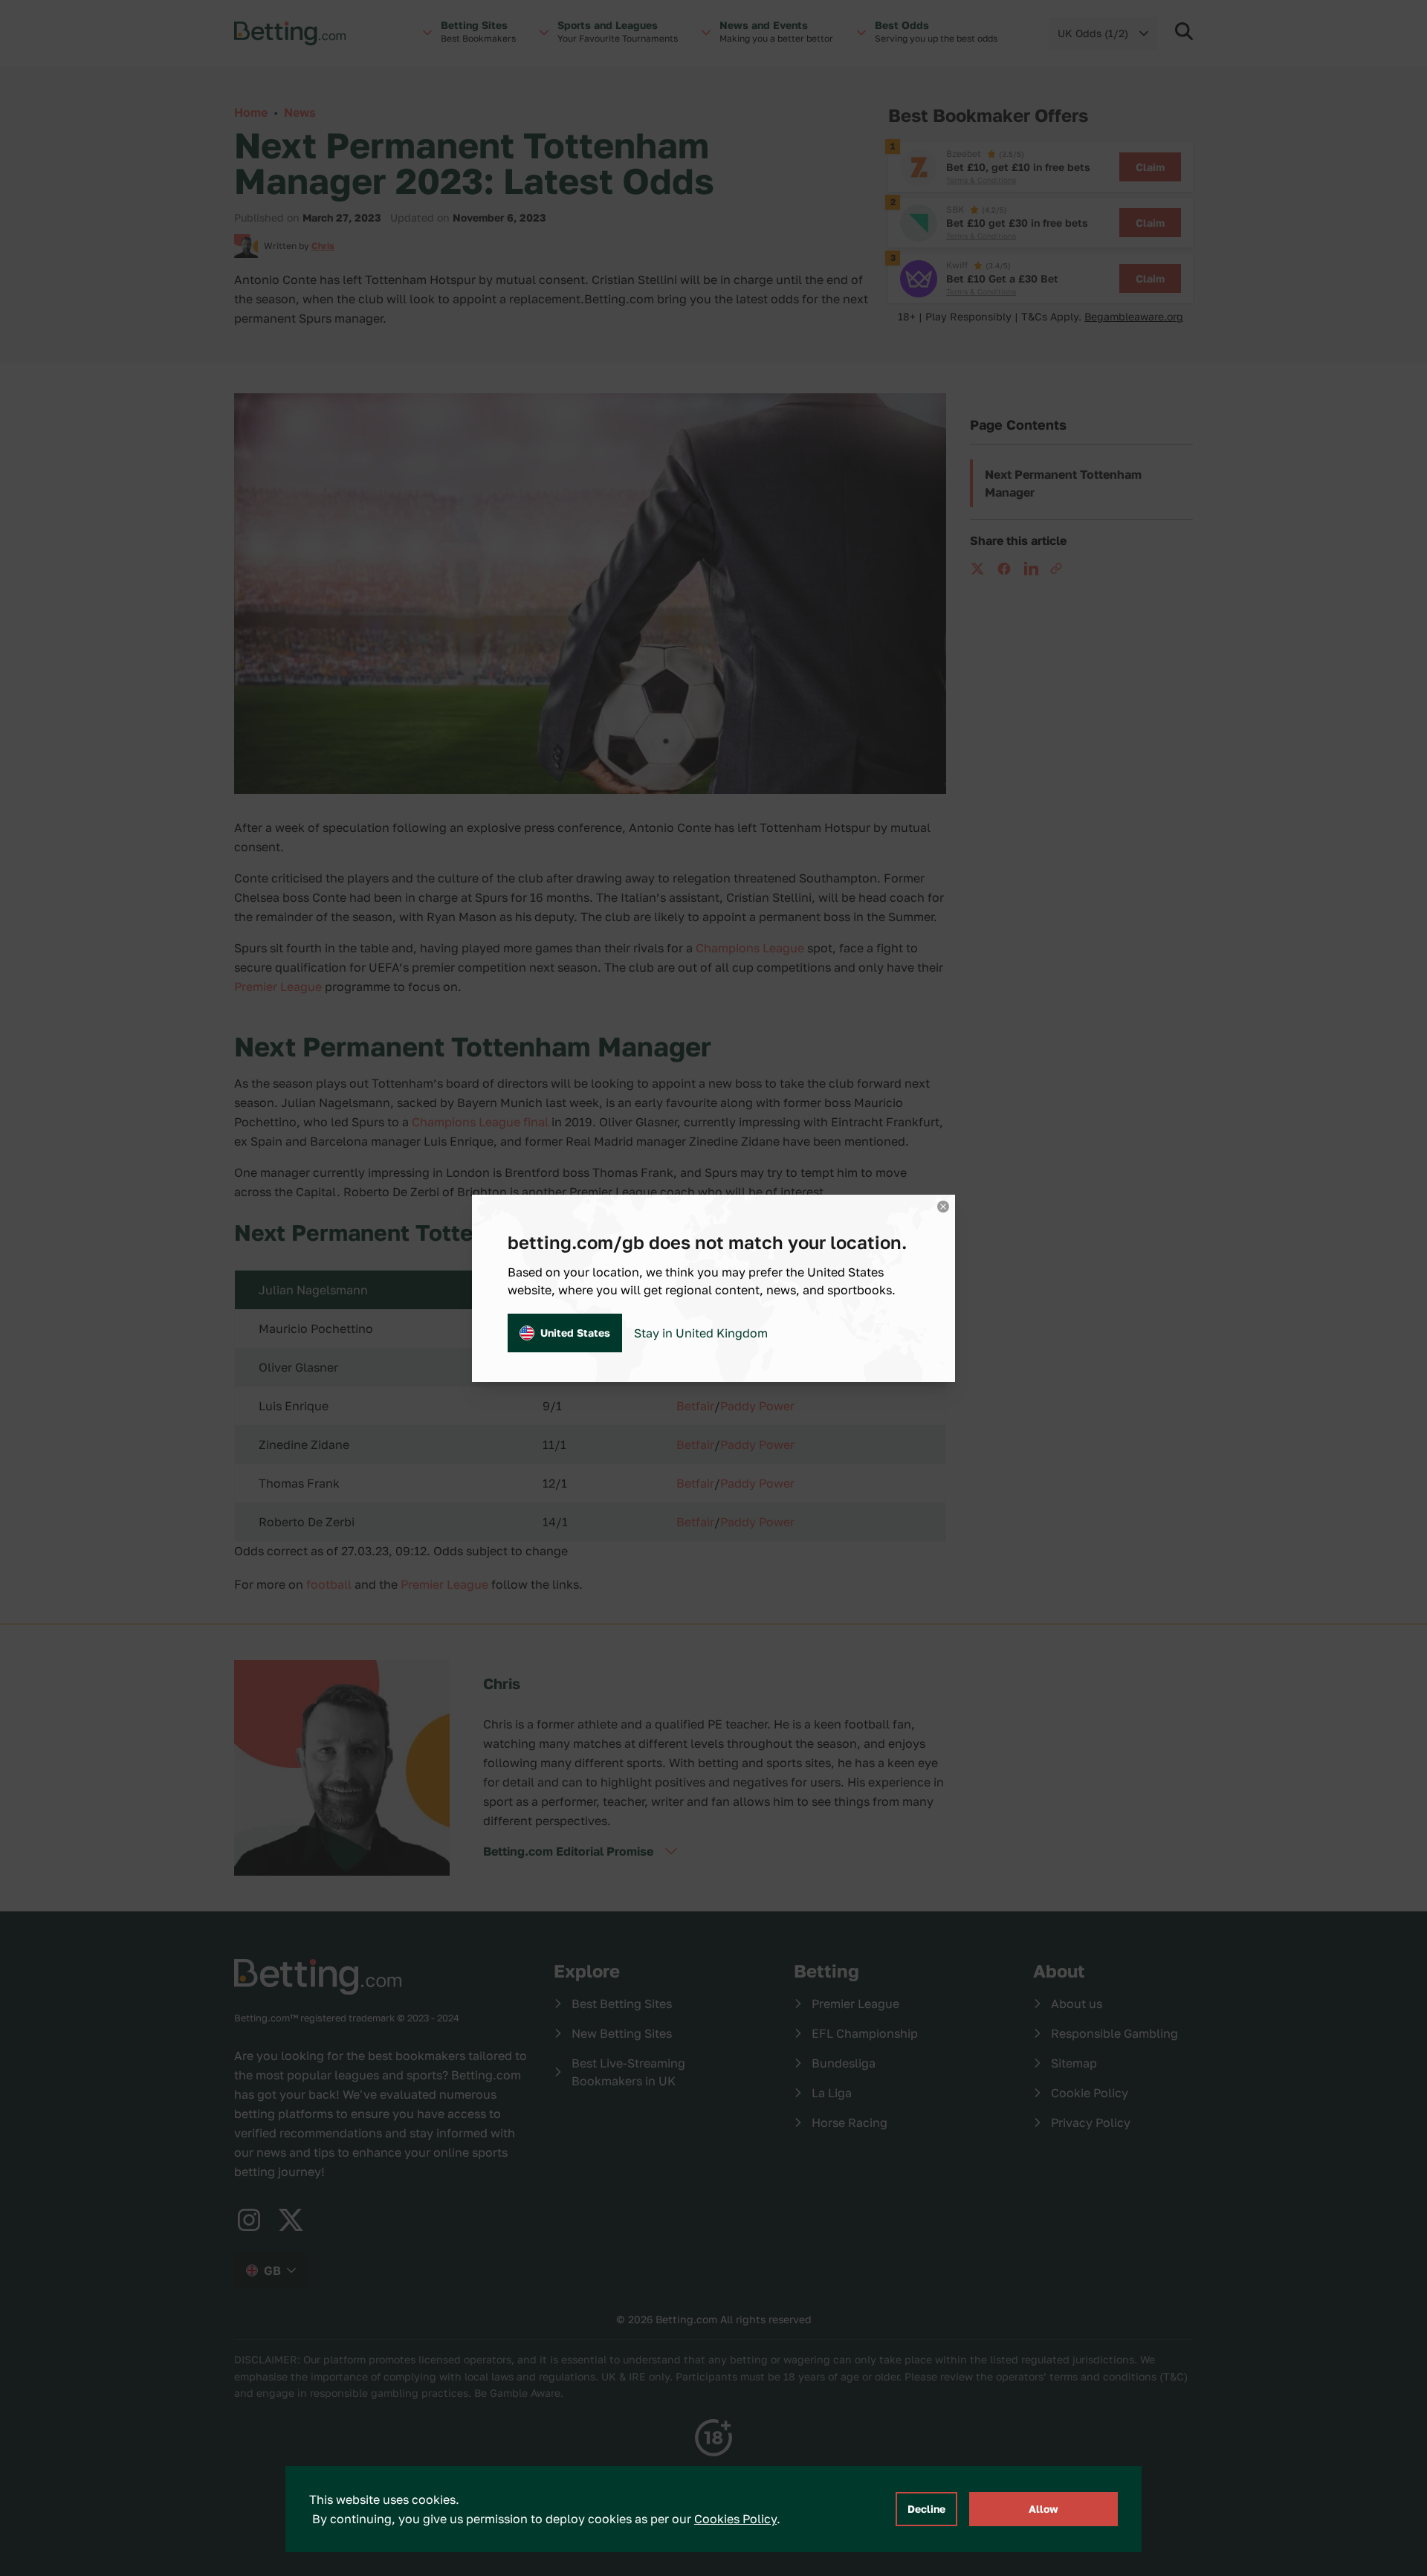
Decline (926, 2509)
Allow (1043, 2509)
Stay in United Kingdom (701, 1333)
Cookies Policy (735, 2519)
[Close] (943, 1207)
